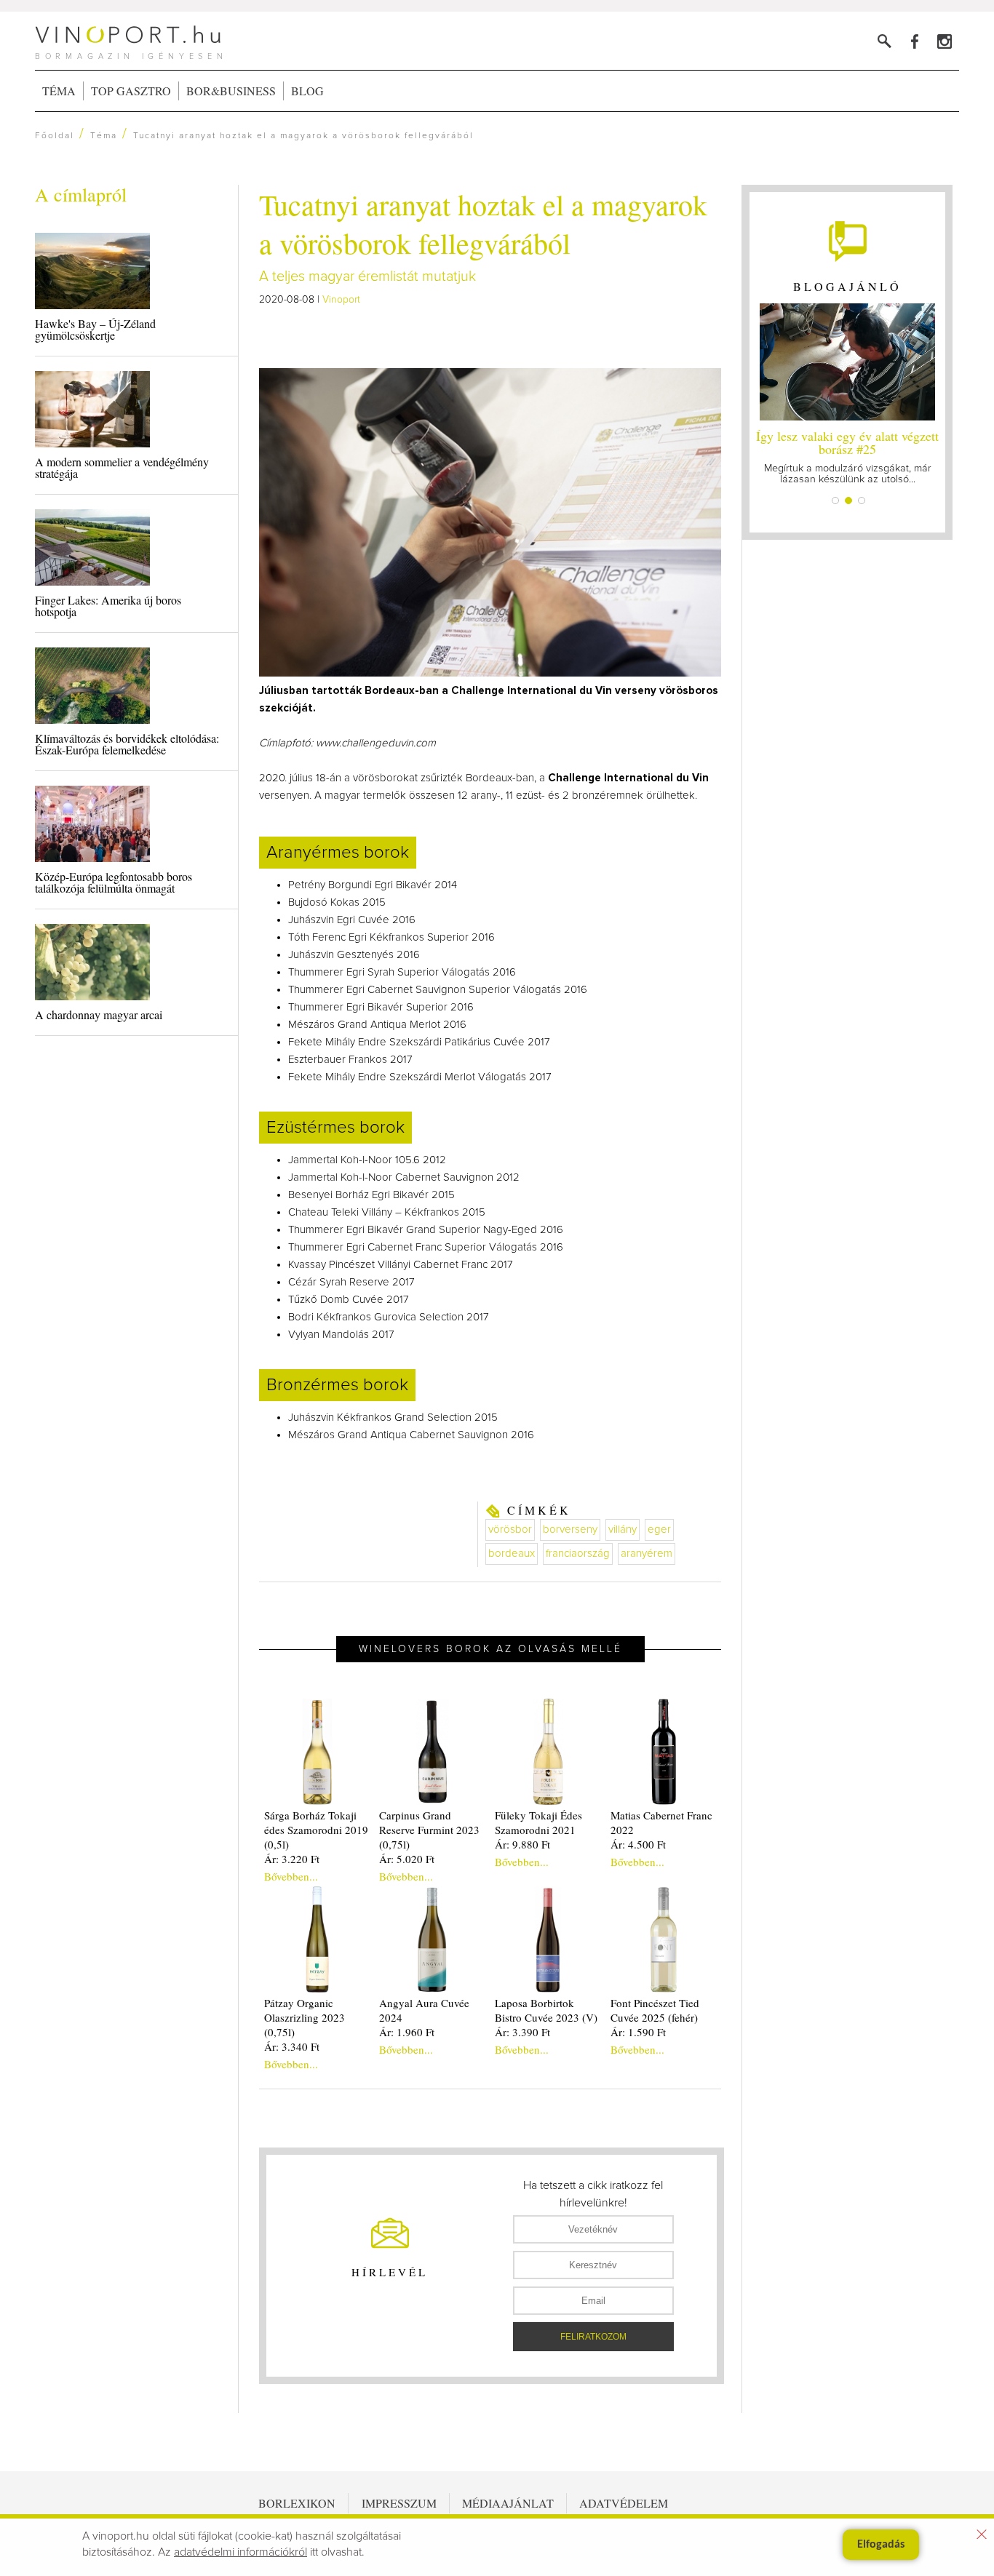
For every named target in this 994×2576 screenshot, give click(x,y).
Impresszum (399, 2503)
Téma (59, 91)
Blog (307, 91)
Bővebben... (291, 1876)
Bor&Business (231, 91)
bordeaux (512, 1554)
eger (659, 1530)
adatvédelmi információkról (240, 2552)
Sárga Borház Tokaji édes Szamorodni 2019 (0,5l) (316, 1830)
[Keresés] (884, 41)
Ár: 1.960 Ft (407, 2032)
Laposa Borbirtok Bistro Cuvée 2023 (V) (546, 2010)
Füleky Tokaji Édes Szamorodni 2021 (538, 1822)
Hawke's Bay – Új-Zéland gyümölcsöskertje (95, 329)
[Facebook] (914, 41)
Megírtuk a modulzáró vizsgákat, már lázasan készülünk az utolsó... (847, 456)
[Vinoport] (944, 41)
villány (623, 1530)
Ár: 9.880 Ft (522, 1844)
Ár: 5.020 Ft (407, 1859)
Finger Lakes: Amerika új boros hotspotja (108, 606)
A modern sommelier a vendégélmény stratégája (122, 467)
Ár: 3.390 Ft (522, 2032)
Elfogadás (881, 2545)
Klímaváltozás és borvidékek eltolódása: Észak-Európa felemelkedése (127, 744)
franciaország (578, 1554)
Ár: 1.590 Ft (638, 2032)
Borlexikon (297, 2503)
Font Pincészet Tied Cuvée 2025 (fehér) (655, 2010)
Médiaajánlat (508, 2503)
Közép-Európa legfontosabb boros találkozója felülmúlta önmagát (114, 882)
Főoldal (55, 136)
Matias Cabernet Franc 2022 (661, 1822)
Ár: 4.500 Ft (638, 1844)
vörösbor (510, 1530)
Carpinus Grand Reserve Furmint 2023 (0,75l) (429, 1830)
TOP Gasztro (131, 91)
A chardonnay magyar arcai (99, 1014)
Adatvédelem (624, 2503)
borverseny (570, 1530)
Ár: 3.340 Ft (292, 2046)
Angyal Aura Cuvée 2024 (424, 2010)
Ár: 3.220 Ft (292, 1859)
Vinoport (341, 300)
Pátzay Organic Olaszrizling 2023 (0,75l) (305, 2017)
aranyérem (647, 1554)
